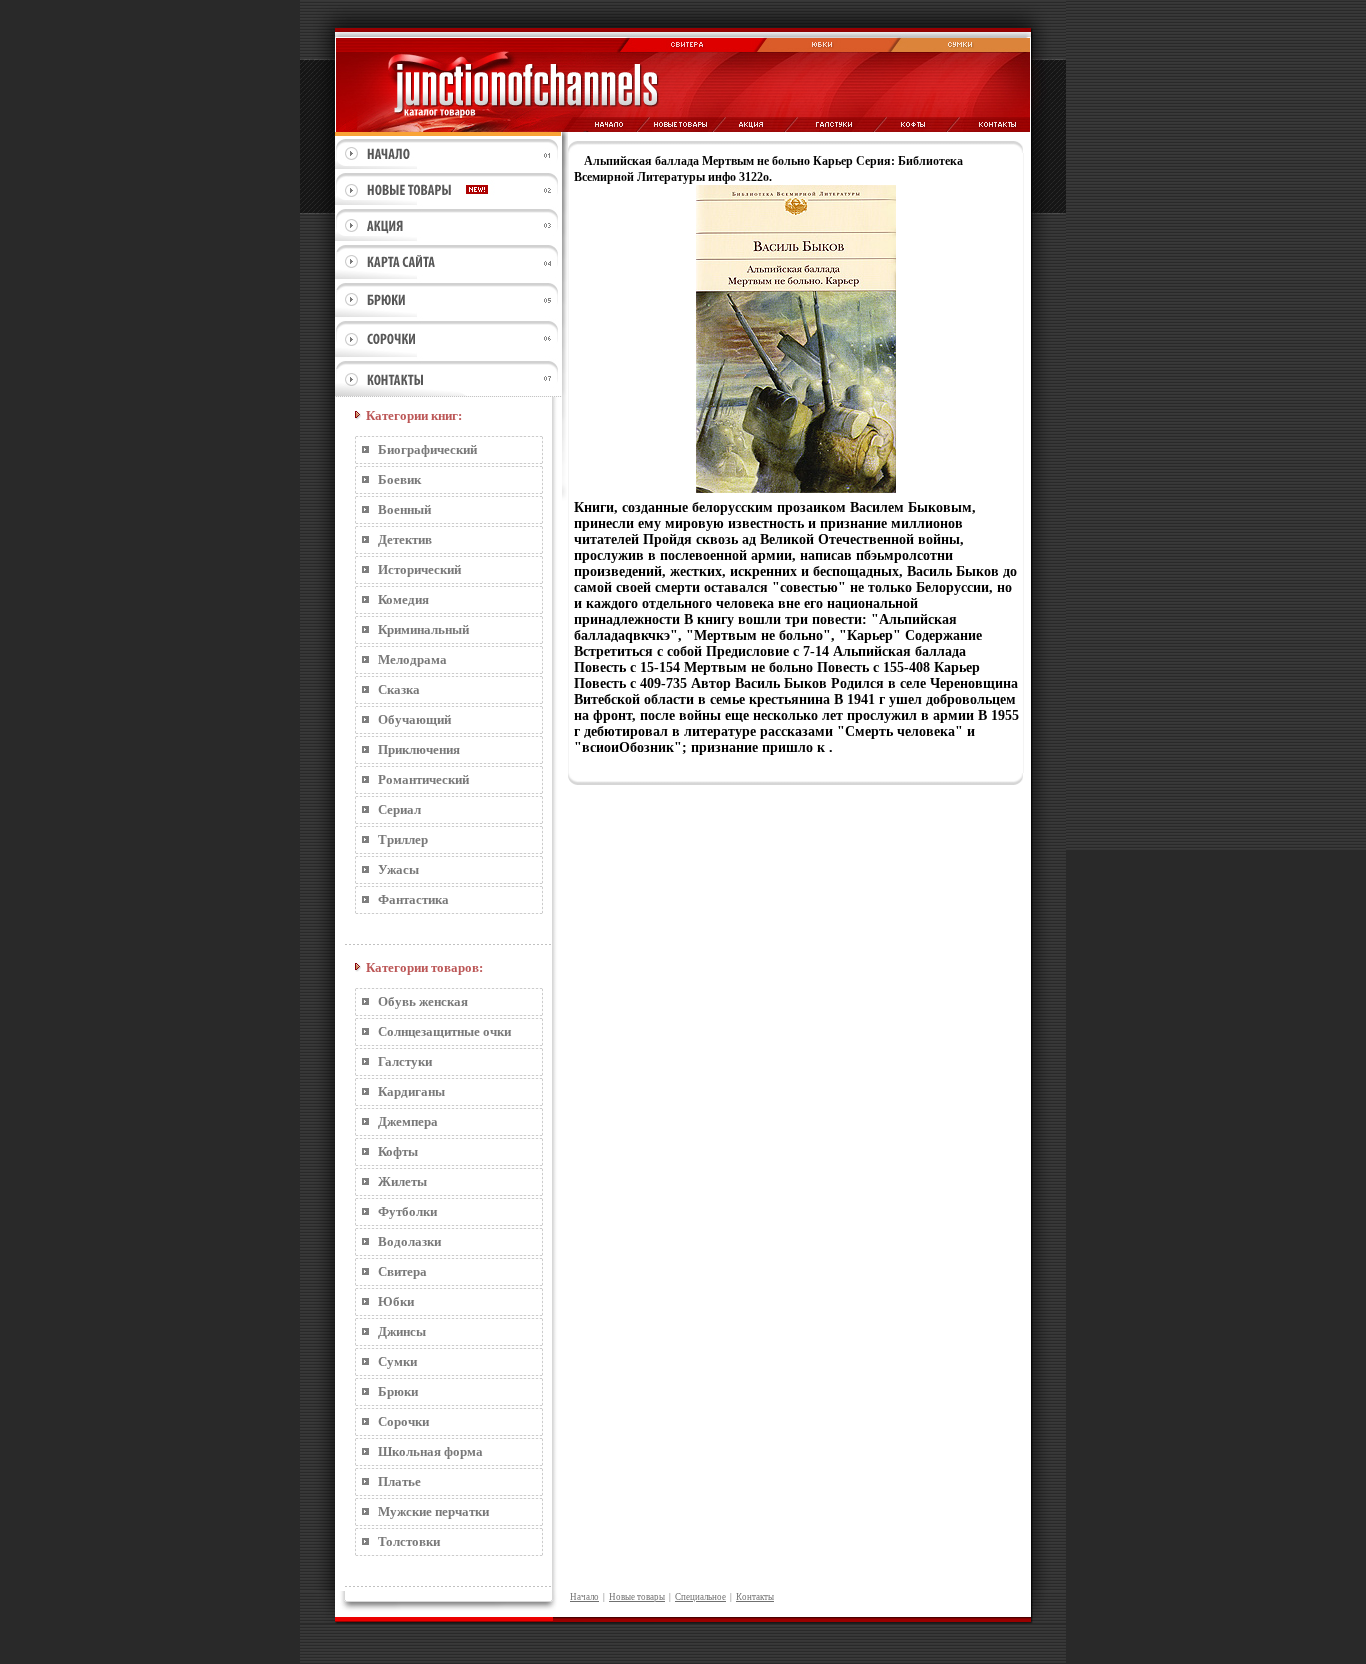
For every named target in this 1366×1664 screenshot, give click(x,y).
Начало (584, 1597)
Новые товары (637, 1597)
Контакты (755, 1597)
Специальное (700, 1597)
